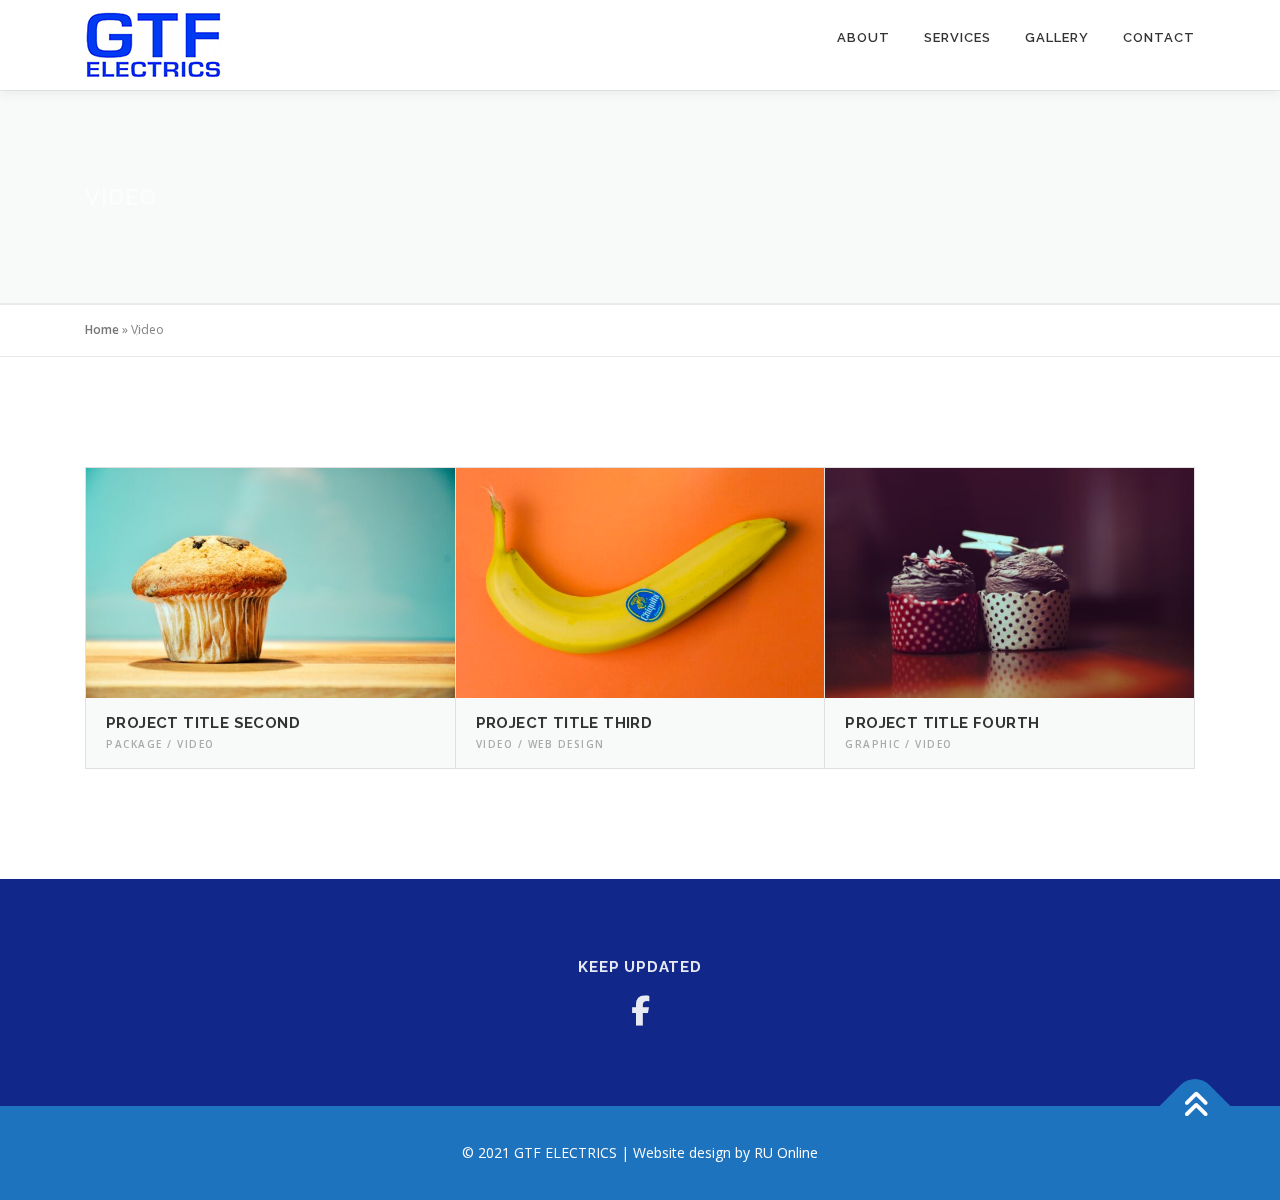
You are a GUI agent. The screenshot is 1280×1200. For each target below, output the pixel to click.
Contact (1159, 37)
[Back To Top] (1195, 1106)
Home (102, 329)
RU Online (786, 1152)
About (863, 37)
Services (957, 37)
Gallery (1057, 37)
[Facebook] (640, 1011)
